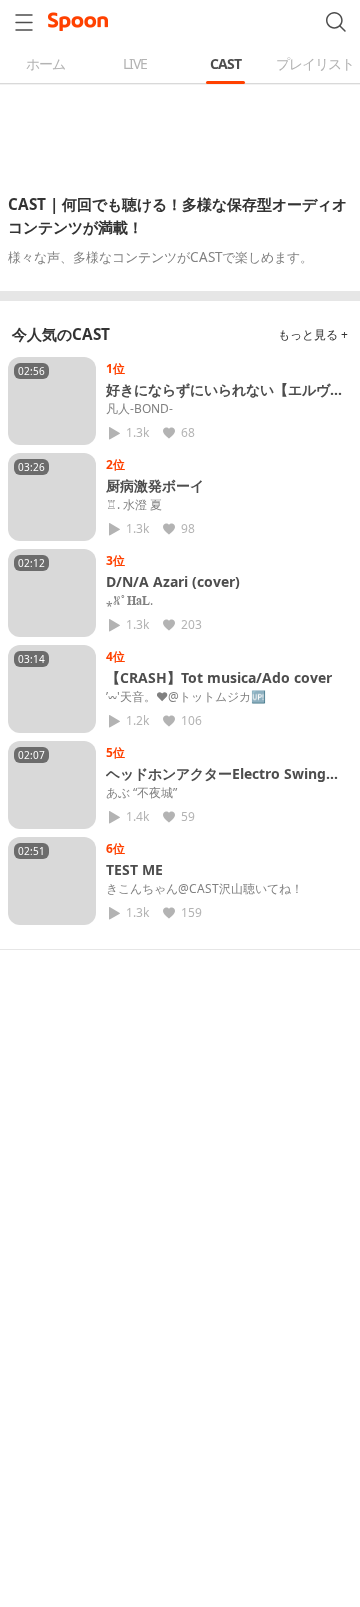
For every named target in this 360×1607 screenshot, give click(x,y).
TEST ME (134, 869)
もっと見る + (313, 334)
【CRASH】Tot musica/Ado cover (219, 677)
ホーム (45, 63)
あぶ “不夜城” (141, 793)
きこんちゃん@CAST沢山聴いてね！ (204, 889)
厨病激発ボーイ (155, 485)
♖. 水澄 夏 (134, 505)
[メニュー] (24, 22)
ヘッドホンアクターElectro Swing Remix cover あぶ (216, 782)
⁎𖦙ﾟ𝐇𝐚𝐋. (129, 601)
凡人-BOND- (139, 409)
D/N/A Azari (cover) (173, 581)
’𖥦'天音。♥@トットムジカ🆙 (186, 697)
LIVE (135, 63)
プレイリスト (315, 63)
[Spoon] (78, 22)
